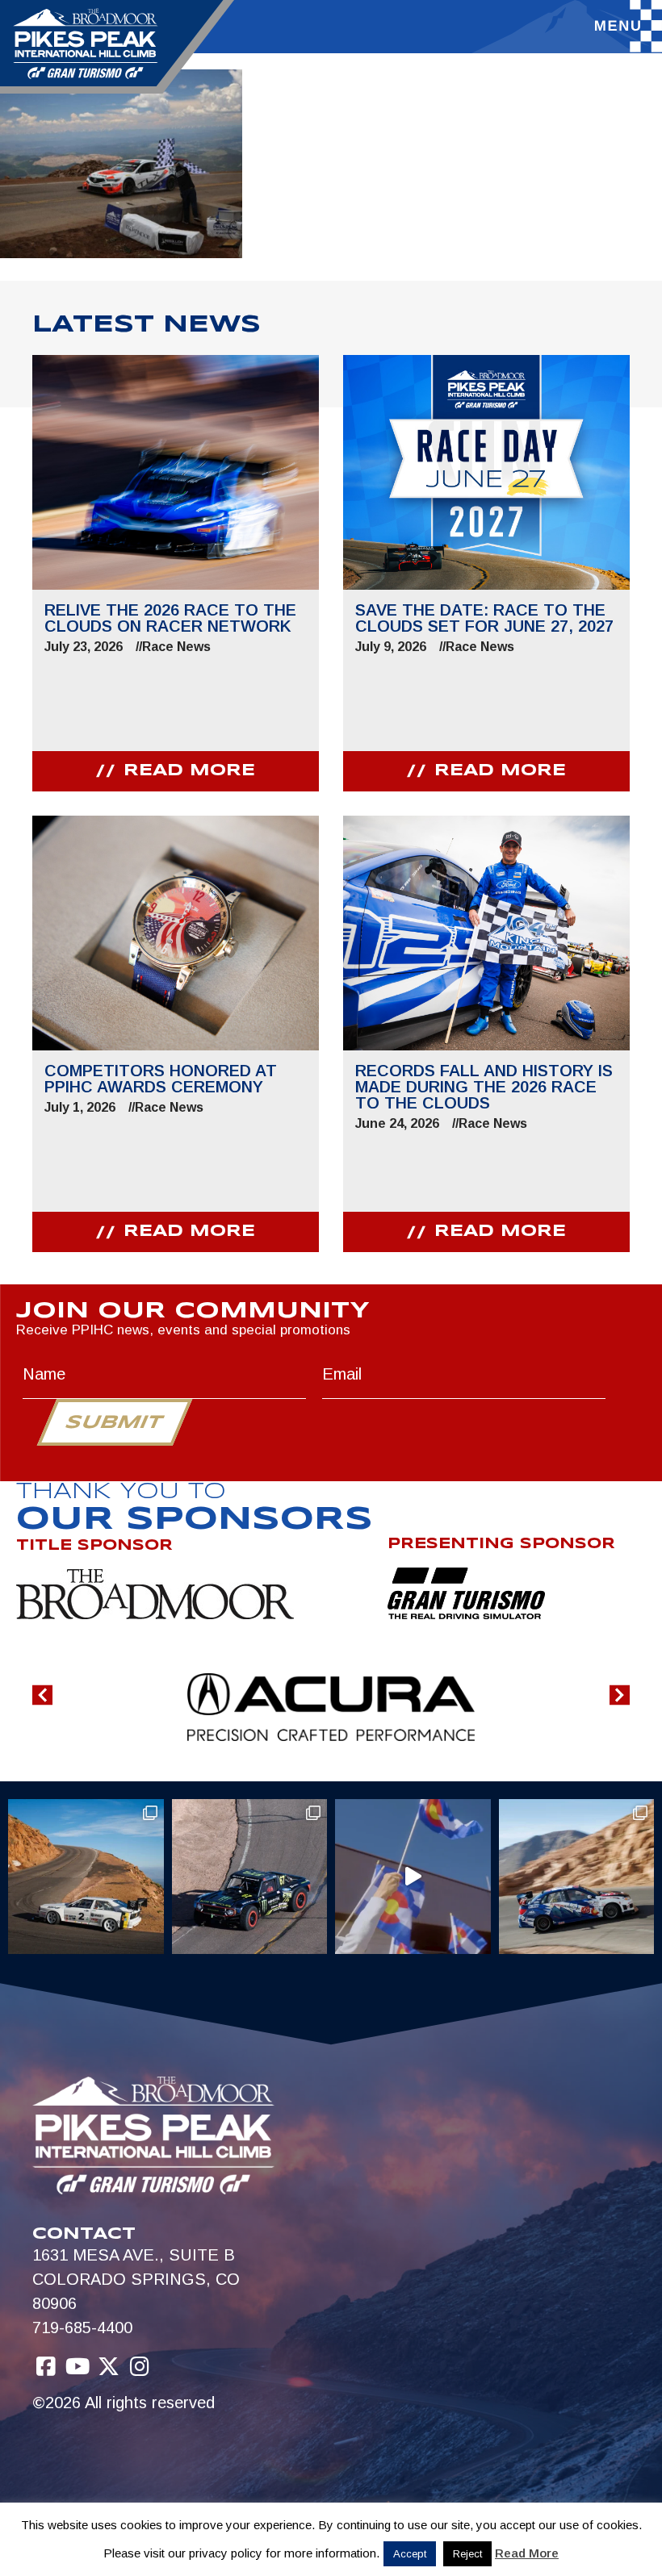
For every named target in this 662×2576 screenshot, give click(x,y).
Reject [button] (467, 2554)
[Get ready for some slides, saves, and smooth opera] (250, 1877)
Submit (114, 1423)
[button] (42, 1695)
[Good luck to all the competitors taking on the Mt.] (86, 1877)
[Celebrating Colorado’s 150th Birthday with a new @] (413, 1877)
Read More (527, 2553)
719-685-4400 (82, 2328)
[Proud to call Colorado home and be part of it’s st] (577, 1877)
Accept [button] (410, 2554)
